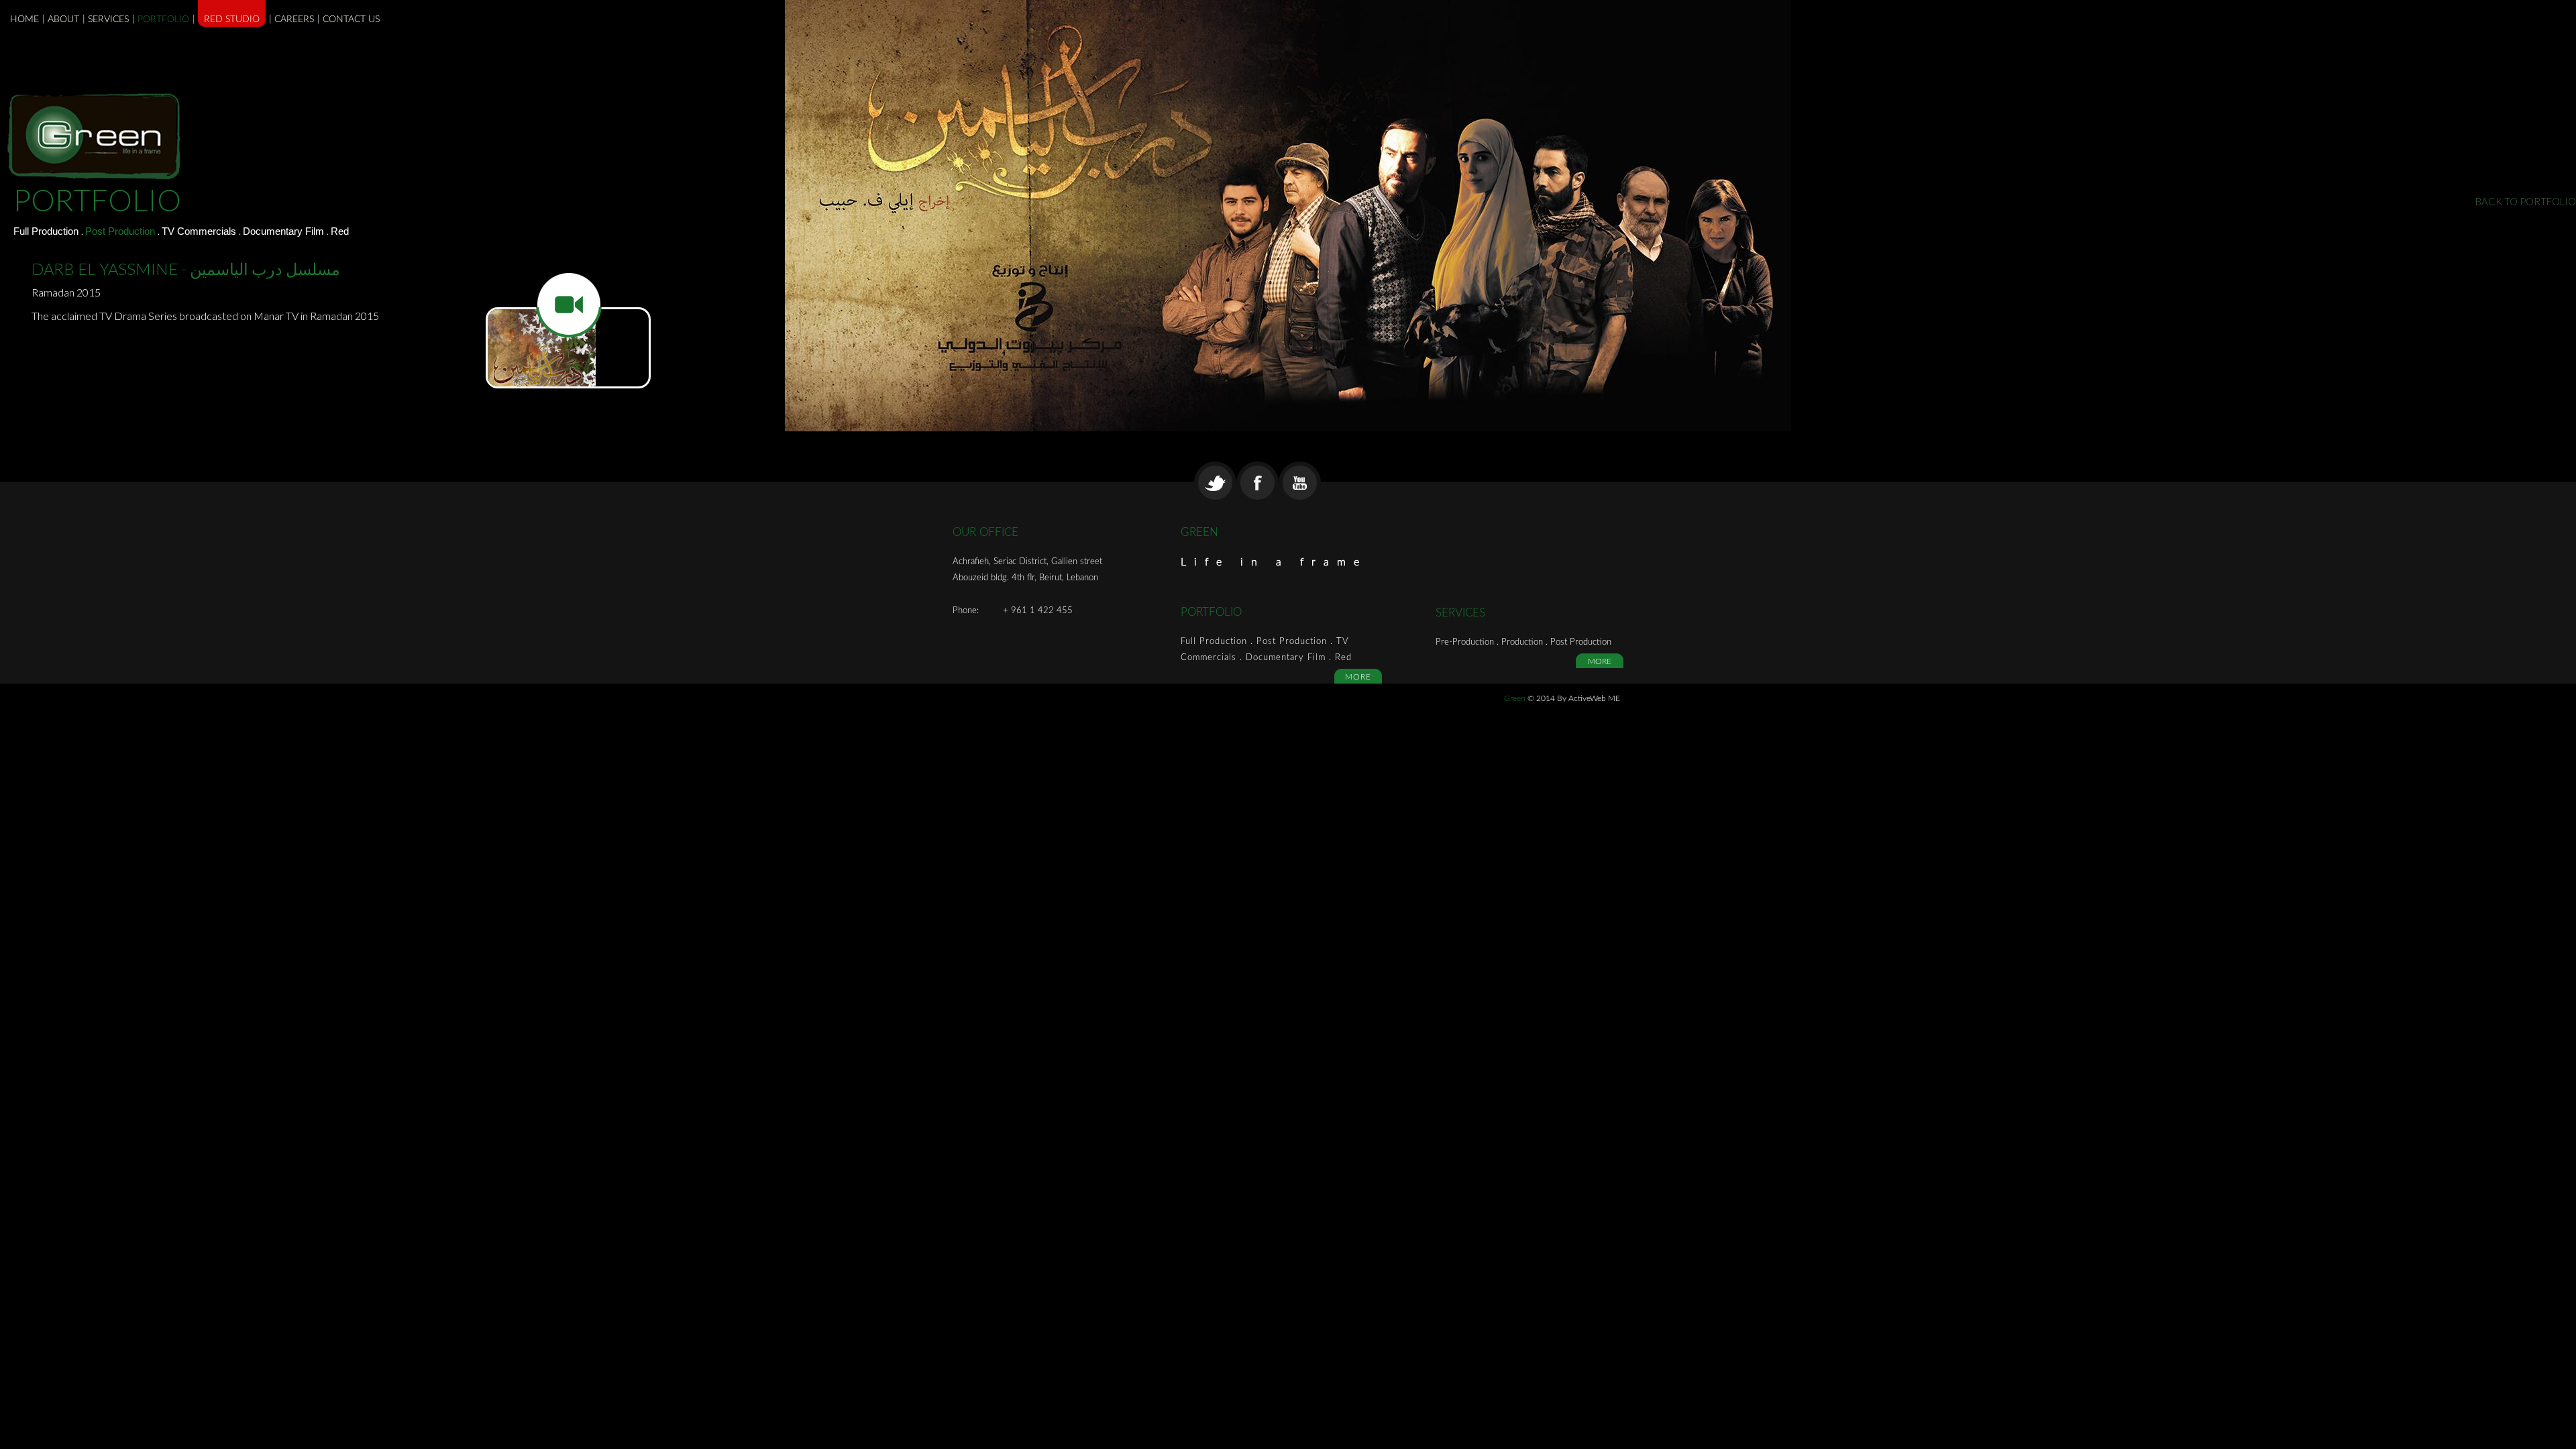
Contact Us (351, 19)
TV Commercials (200, 231)
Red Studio (232, 19)
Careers (294, 19)
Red (340, 231)
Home (24, 19)
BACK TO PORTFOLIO (2526, 201)
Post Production (121, 231)
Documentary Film (285, 231)
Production (1523, 642)
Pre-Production (1466, 642)
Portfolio (163, 19)
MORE (1358, 677)
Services (108, 19)
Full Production (47, 231)
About (63, 19)
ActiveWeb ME (1594, 698)
